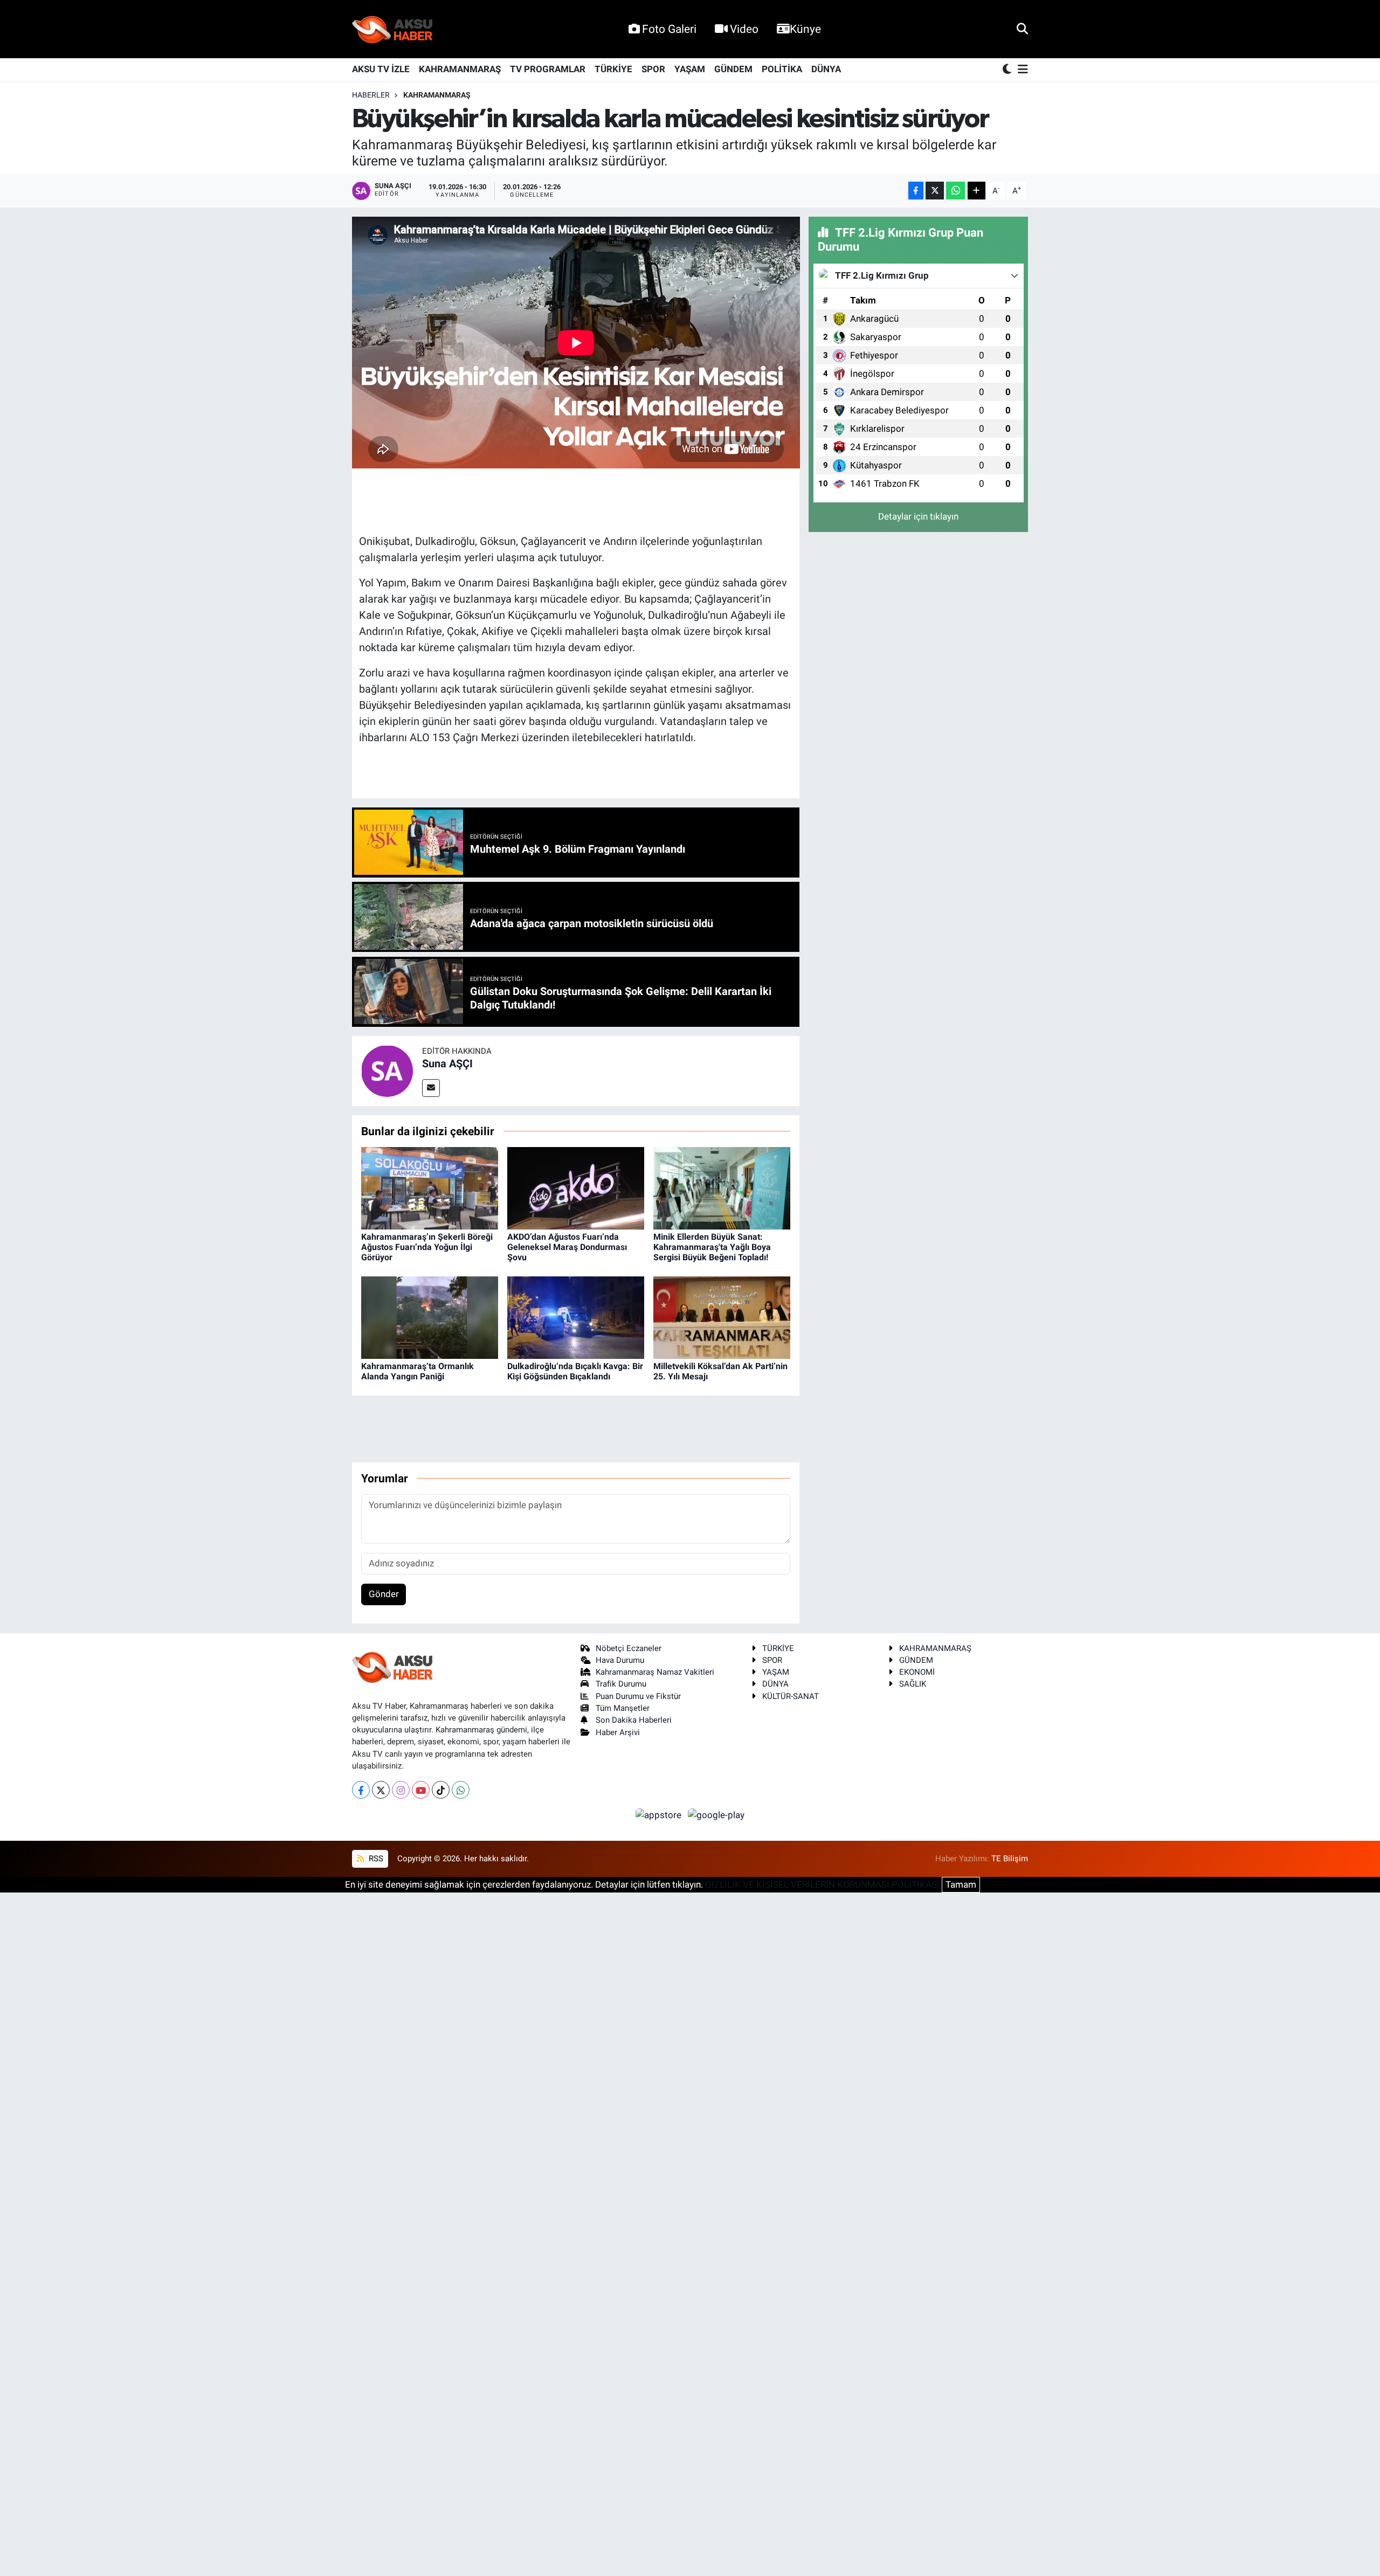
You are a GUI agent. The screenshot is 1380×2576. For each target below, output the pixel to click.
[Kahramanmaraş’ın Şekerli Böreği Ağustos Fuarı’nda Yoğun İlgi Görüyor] (430, 1187)
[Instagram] (401, 1790)
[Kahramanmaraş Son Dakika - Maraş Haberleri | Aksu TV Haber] (392, 29)
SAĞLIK (913, 1684)
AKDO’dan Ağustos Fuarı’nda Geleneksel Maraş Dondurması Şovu (567, 1247)
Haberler (371, 95)
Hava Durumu (620, 1660)
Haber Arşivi (618, 1732)
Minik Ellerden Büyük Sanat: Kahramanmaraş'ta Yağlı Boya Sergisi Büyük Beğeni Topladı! (712, 1247)
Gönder (384, 1594)
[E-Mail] (431, 1088)
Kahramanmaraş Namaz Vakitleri (655, 1672)
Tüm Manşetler (623, 1708)
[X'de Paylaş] (935, 191)
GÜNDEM (733, 69)
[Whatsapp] (461, 1790)
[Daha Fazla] (977, 191)
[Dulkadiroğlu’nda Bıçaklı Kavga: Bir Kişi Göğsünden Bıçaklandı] (576, 1317)
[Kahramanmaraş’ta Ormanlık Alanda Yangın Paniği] (430, 1317)
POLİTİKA (782, 69)
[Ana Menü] (1021, 70)
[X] (381, 1790)
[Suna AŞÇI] (387, 1070)
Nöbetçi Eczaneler (629, 1648)
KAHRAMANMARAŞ (460, 69)
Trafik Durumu (621, 1684)
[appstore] (660, 1814)
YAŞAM (690, 69)
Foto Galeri (669, 29)
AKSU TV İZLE (381, 69)
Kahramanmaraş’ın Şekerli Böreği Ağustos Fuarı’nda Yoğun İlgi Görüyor (427, 1247)
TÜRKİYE (613, 69)
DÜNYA (826, 69)
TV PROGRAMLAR (548, 69)
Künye (805, 29)
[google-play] (716, 1814)
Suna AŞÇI (447, 1063)
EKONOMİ (917, 1672)
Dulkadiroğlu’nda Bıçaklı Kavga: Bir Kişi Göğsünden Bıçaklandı (575, 1371)
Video (744, 29)
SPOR (653, 69)
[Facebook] (361, 1790)
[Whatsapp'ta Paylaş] (955, 191)
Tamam (961, 1884)
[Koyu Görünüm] (1008, 70)
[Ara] (1022, 29)
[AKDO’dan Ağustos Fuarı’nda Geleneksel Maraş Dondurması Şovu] (576, 1187)
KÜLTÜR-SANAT (791, 1696)
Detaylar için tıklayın (918, 516)
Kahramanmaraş (437, 95)
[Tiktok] (441, 1790)
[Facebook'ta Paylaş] (916, 191)
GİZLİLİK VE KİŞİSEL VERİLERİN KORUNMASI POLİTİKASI (822, 1884)
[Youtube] (421, 1790)
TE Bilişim (1010, 1859)
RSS (375, 1859)
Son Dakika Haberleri (634, 1720)
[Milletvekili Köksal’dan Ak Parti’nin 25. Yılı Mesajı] (722, 1317)
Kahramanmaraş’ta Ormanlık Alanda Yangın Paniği (418, 1371)
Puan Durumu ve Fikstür (638, 1696)
